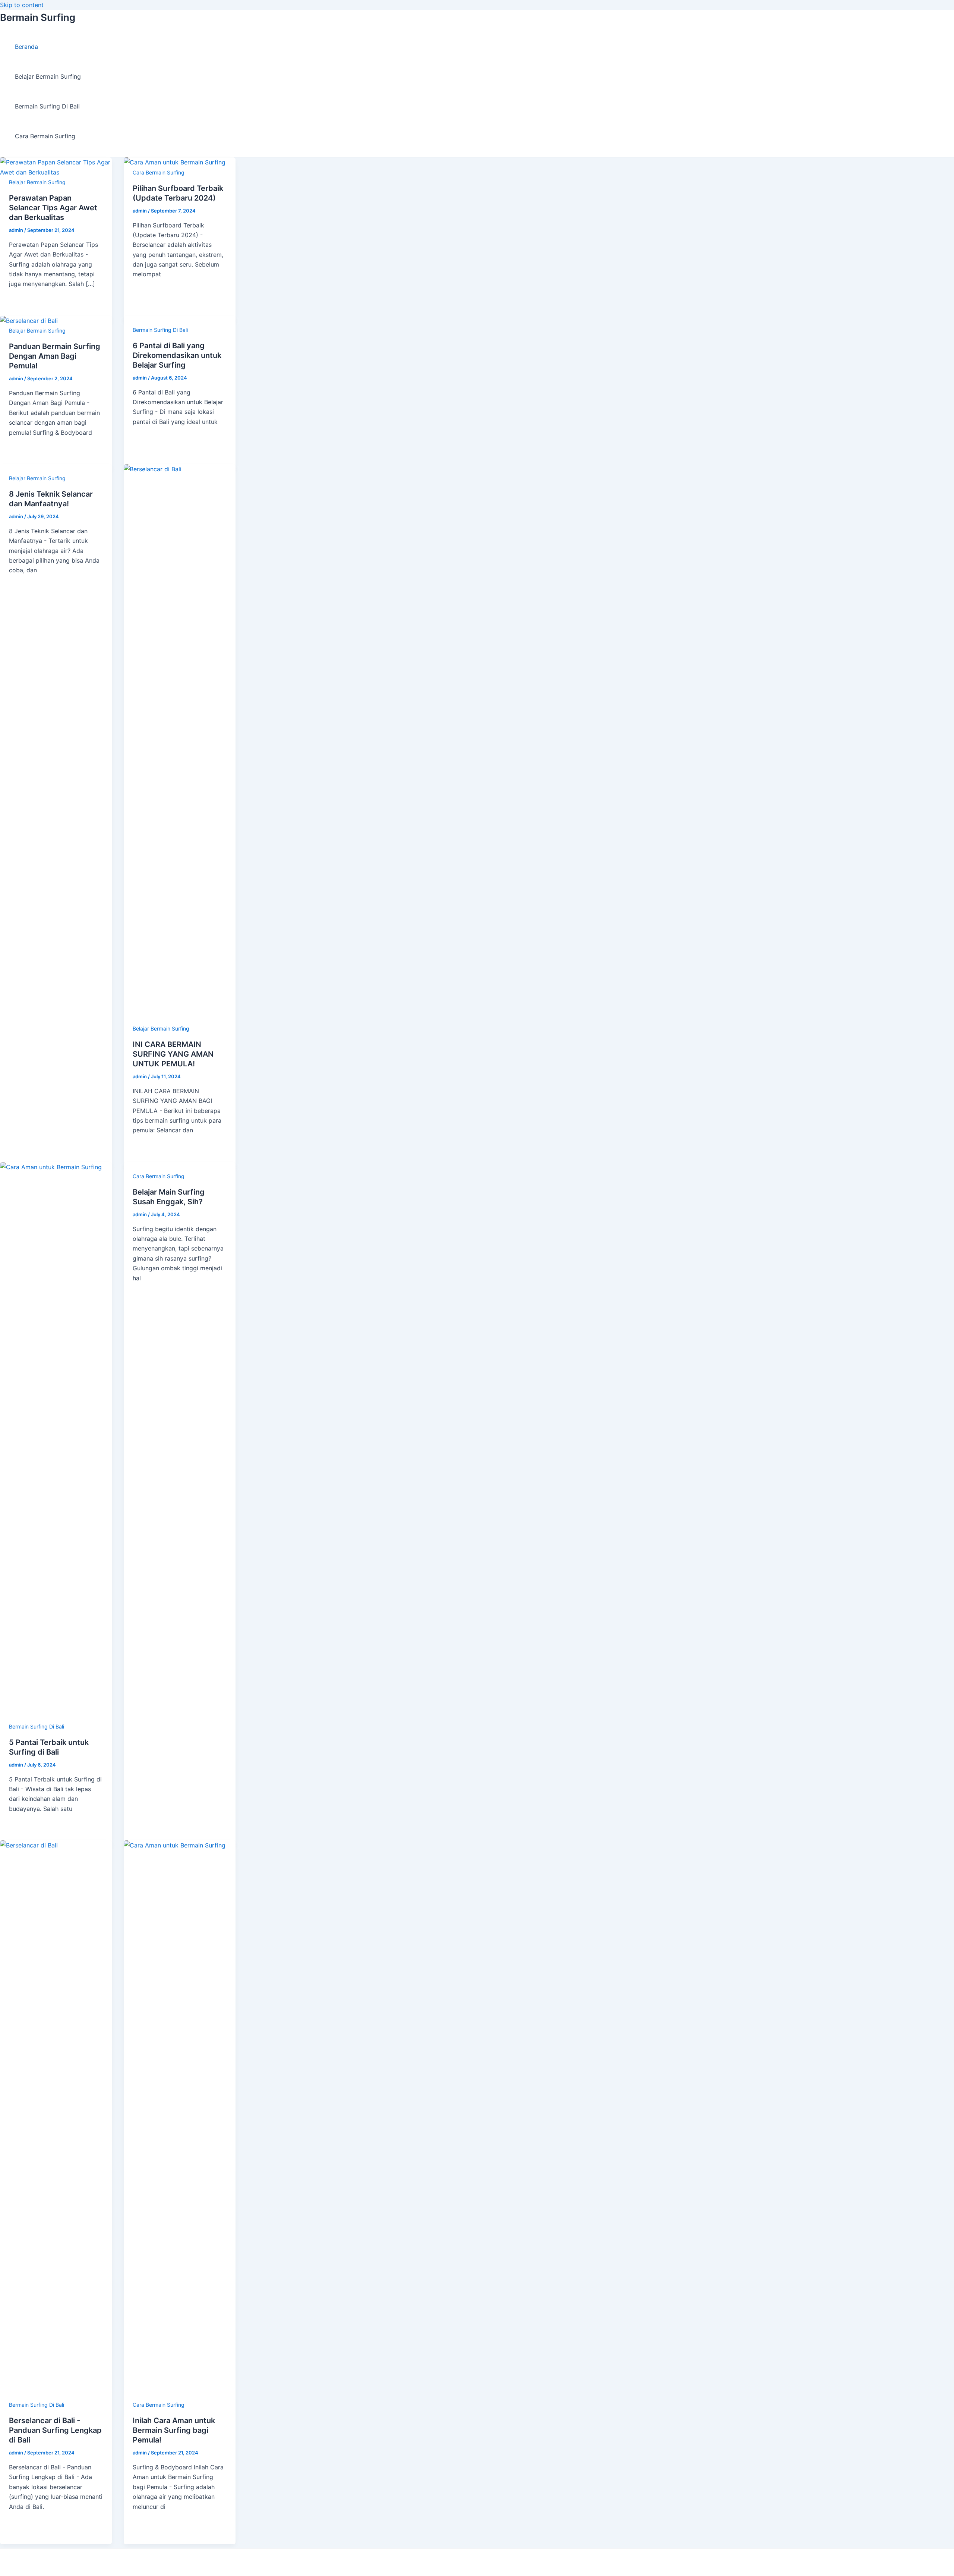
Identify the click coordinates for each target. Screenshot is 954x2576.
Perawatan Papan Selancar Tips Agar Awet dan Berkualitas (53, 208)
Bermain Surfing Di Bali (47, 106)
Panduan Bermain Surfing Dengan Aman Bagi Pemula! (55, 356)
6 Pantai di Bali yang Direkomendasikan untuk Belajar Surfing (177, 355)
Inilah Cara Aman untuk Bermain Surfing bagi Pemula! (174, 2430)
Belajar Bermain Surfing (48, 76)
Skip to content (22, 5)
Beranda (26, 47)
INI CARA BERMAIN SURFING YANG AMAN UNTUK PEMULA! (173, 1054)
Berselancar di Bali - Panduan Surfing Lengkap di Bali (55, 2430)
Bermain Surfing (38, 17)
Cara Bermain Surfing (45, 136)
